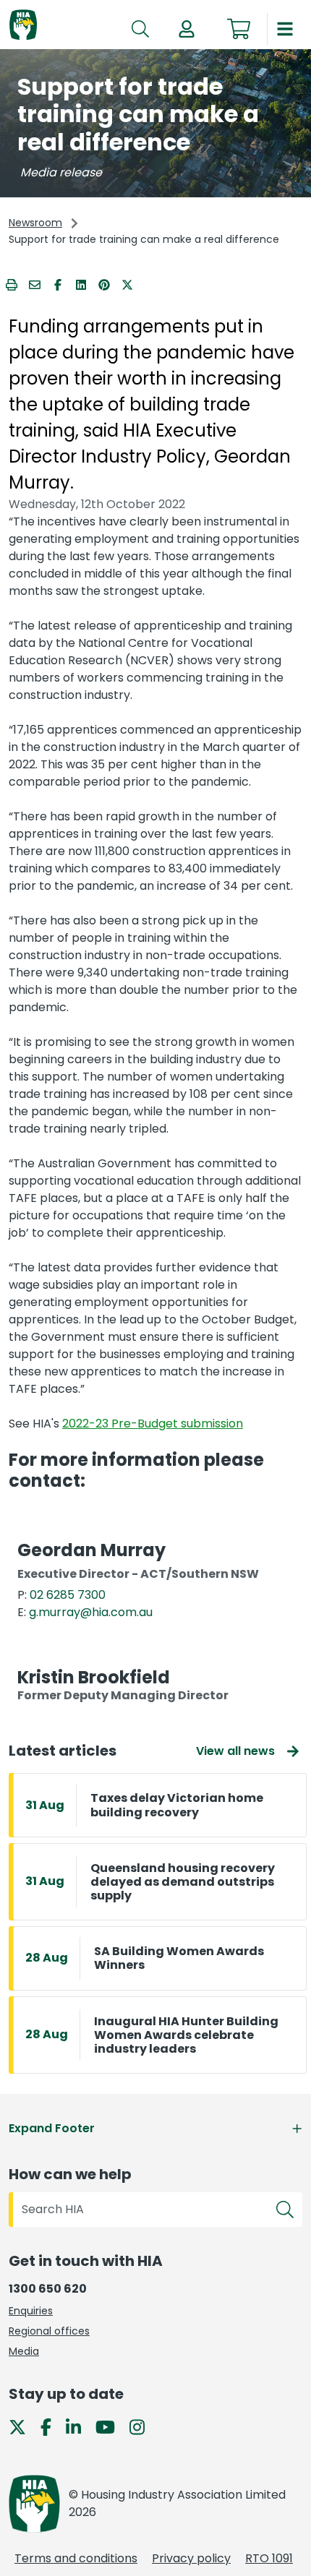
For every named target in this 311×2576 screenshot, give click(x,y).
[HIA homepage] (23, 26)
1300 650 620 (48, 2289)
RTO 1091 (269, 2558)
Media (24, 2351)
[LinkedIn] (79, 2426)
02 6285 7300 (68, 1595)
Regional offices (49, 2331)
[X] (23, 2426)
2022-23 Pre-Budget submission (153, 1424)
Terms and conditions (76, 2558)
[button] (187, 29)
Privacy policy (191, 2558)
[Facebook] (52, 2426)
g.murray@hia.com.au (91, 1612)
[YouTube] (111, 2426)
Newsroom (35, 223)
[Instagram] (143, 2426)
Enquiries (31, 2311)
